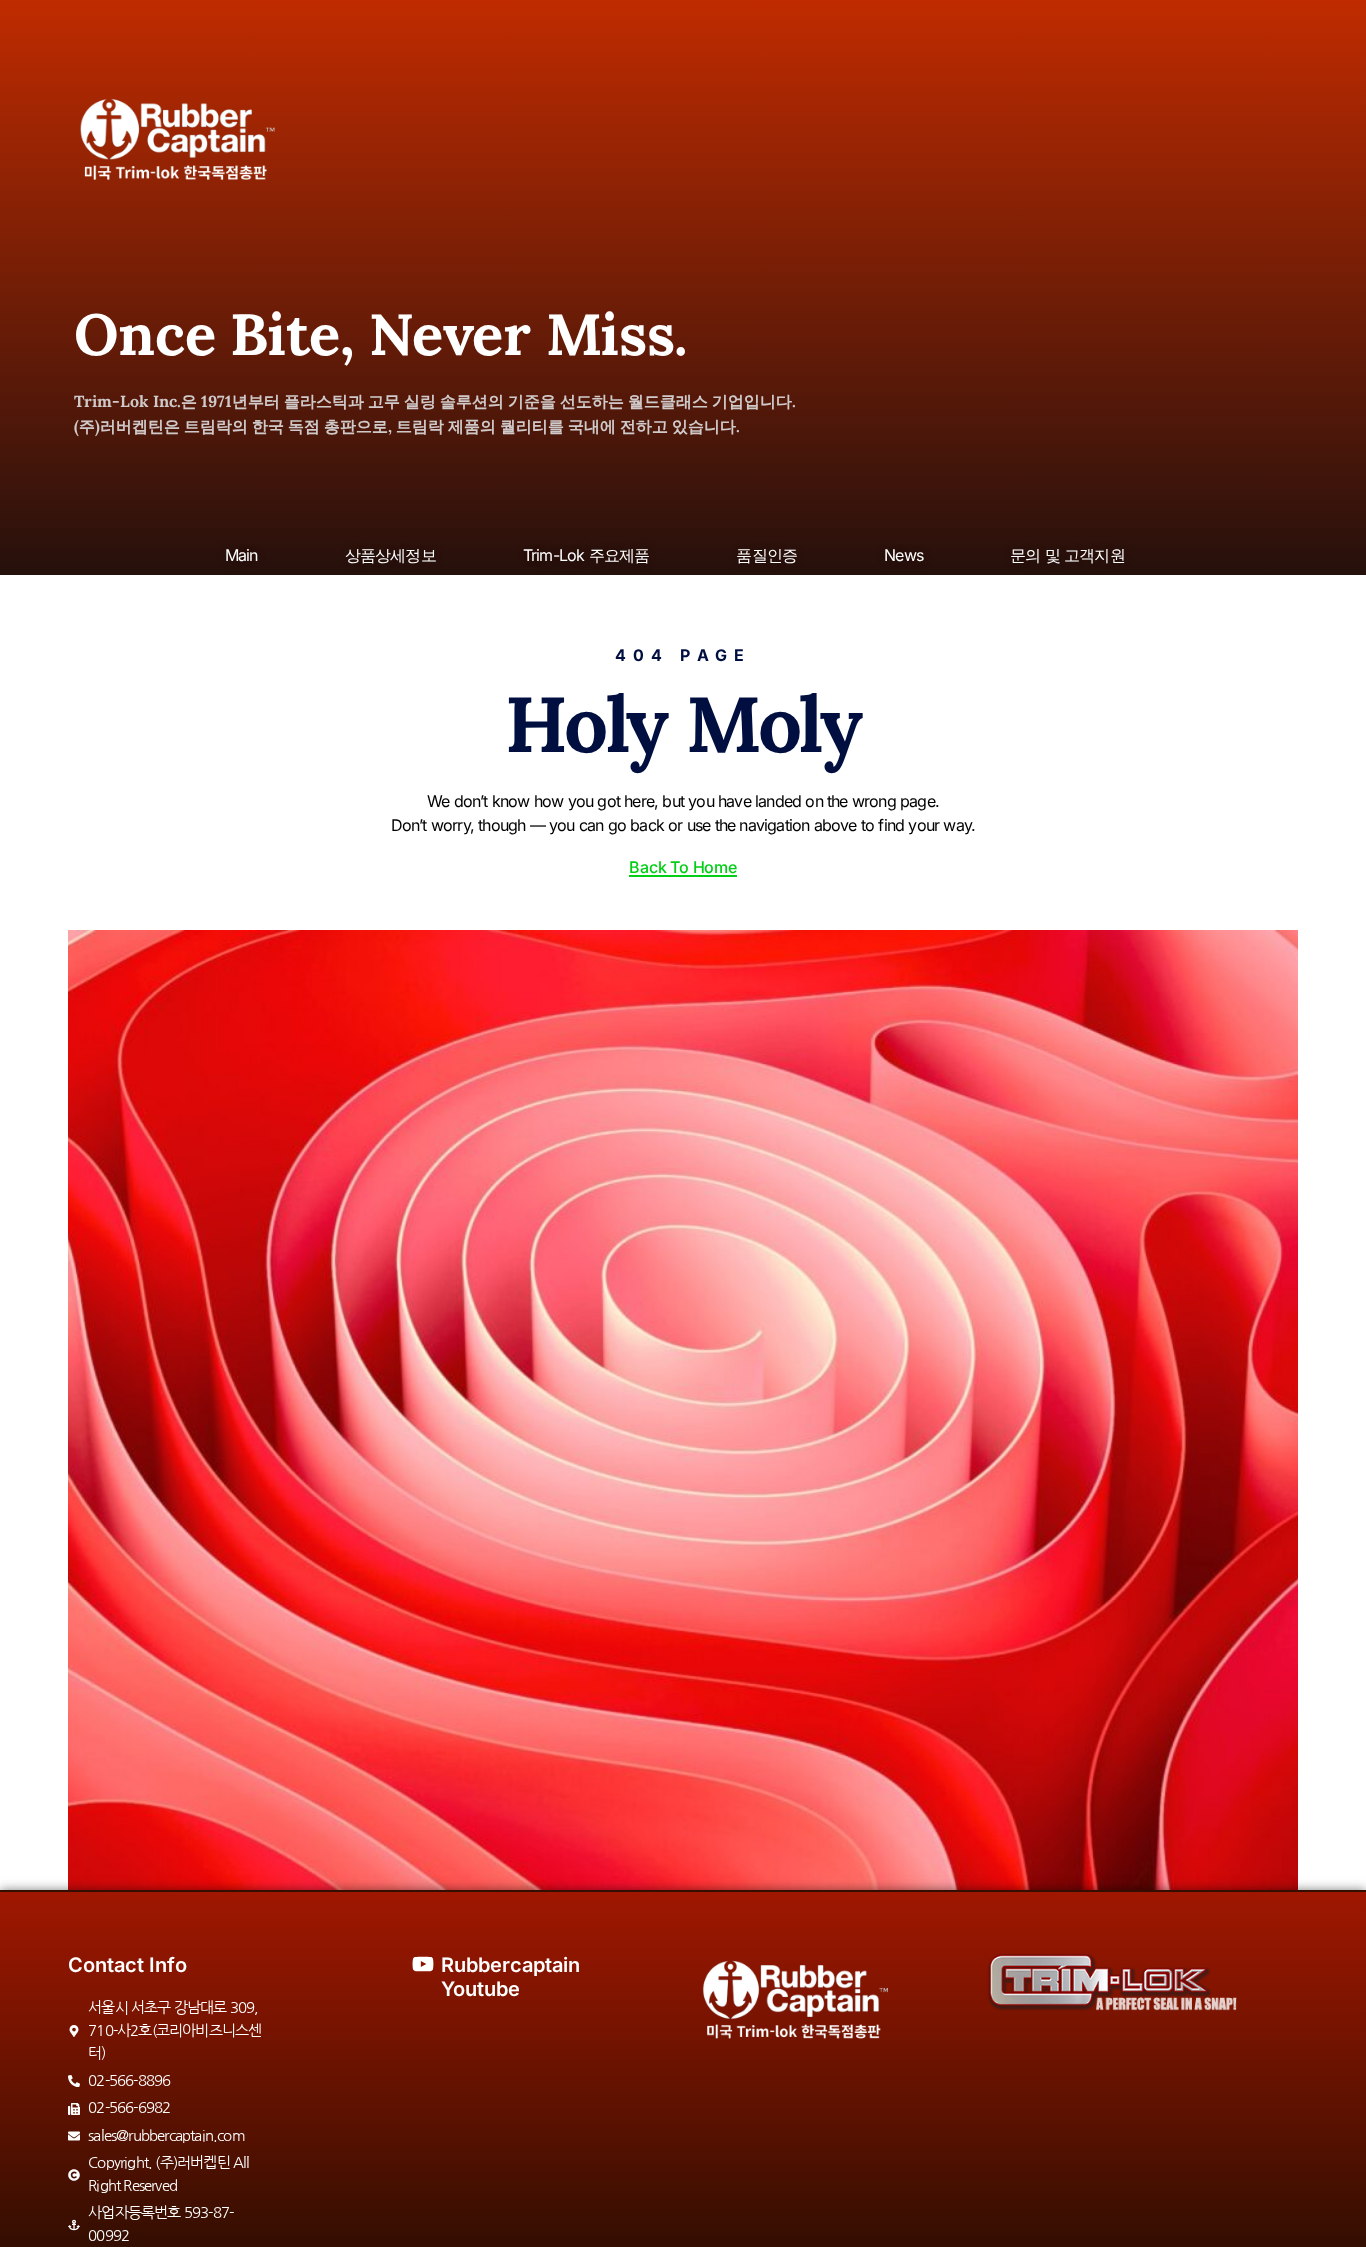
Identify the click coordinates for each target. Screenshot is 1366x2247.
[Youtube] (423, 1964)
